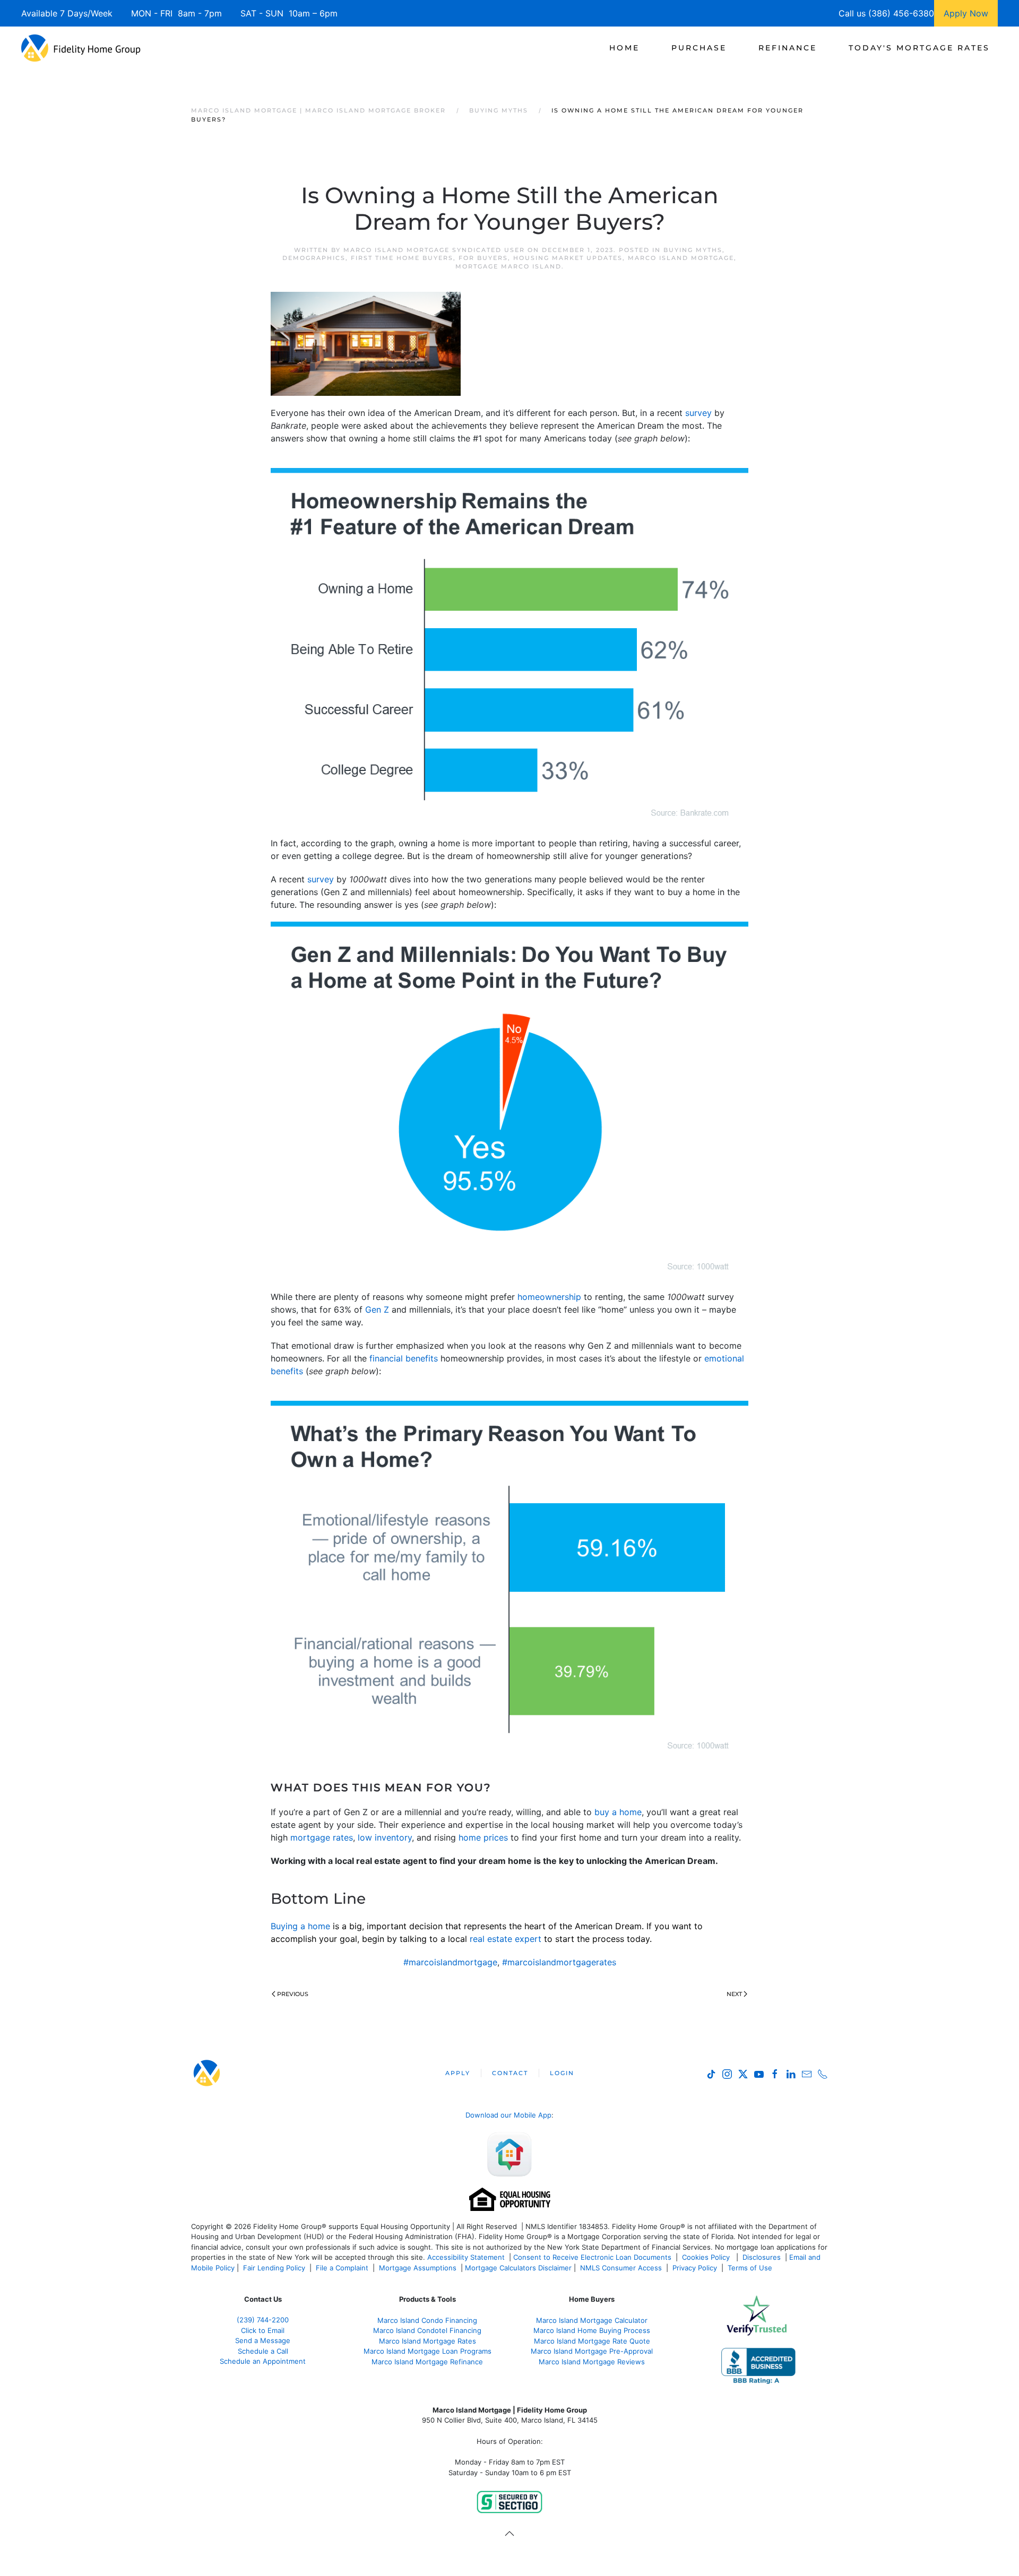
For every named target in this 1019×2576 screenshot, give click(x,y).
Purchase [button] (699, 48)
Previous (293, 1994)
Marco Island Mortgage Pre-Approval (592, 2351)
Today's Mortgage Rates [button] (919, 48)
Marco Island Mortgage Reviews (592, 2362)
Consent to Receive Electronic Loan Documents (592, 2257)
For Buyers (483, 258)
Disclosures (762, 2257)
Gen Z (377, 1309)
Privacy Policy (695, 2268)
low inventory (385, 1837)
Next (734, 1994)
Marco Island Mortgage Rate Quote (592, 2341)
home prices (483, 1837)
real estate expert (506, 1939)
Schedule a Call (263, 2351)
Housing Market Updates (568, 258)
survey (698, 413)
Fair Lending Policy (274, 2268)
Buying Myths (693, 250)
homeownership (549, 1297)
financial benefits (404, 1358)
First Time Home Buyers (402, 258)
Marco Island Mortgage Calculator (592, 2320)
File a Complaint (343, 2268)
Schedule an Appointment (263, 2361)
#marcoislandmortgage (450, 1962)
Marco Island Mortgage (681, 258)
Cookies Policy (707, 2257)
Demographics (314, 258)
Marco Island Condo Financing (427, 2320)
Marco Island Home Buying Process (592, 2330)
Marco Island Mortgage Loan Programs (428, 2351)
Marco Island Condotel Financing (427, 2330)
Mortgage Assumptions (418, 2268)
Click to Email (263, 2330)
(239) (263, 2320)
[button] (509, 2534)
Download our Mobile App (508, 2115)
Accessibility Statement (466, 2257)
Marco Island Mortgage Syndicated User (434, 250)
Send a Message (263, 2340)
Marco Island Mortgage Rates (428, 2341)
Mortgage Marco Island (508, 266)
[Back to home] (81, 48)
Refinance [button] (788, 48)
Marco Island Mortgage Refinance (427, 2362)
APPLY (458, 2073)
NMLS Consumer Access (621, 2268)
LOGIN (562, 2073)
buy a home (618, 1812)
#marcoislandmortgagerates (559, 1962)
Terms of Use (751, 2268)
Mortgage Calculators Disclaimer (518, 2268)
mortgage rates (322, 1837)
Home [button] (624, 48)
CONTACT (510, 2073)
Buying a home (300, 1926)
